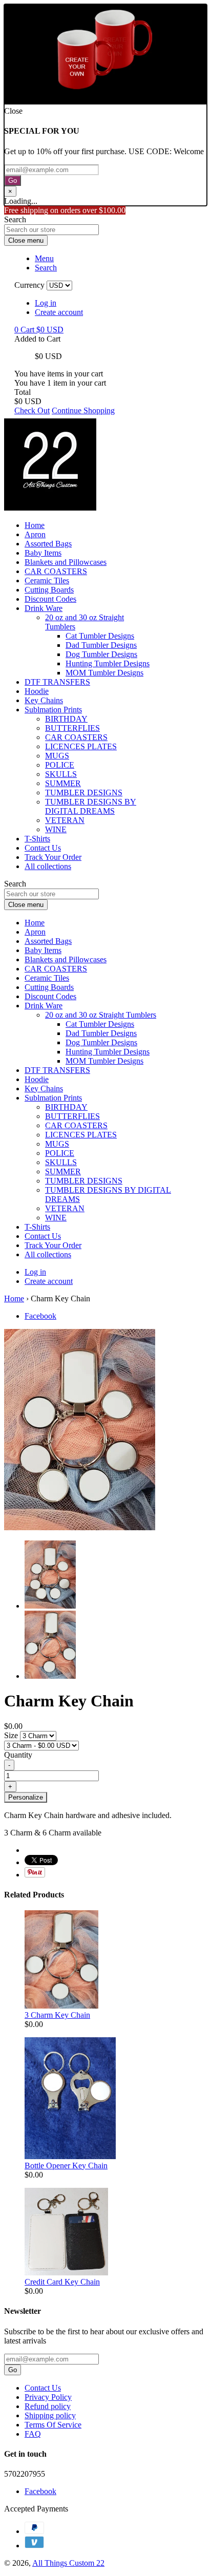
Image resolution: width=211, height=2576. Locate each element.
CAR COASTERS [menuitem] (56, 571)
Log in (46, 303)
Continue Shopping (83, 410)
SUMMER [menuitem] (63, 783)
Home (14, 1298)
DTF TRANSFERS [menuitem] (57, 682)
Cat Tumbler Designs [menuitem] (100, 636)
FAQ (33, 2434)
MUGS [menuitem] (57, 756)
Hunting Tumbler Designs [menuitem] (108, 663)
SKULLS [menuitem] (61, 774)
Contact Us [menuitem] (43, 848)
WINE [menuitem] (56, 829)
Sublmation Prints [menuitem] (53, 710)
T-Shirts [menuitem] (37, 839)
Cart (39, 330)
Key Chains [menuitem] (44, 700)
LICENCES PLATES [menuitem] (81, 746)
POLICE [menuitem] (60, 765)
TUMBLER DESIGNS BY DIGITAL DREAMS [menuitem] (91, 806)
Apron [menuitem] (35, 534)
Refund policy (48, 2406)
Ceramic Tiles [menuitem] (47, 580)
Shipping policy (50, 2415)
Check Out (32, 410)
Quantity (18, 1755)
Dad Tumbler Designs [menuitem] (101, 645)
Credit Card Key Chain (62, 2282)
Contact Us (43, 2388)
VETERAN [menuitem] (65, 820)
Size (12, 1735)
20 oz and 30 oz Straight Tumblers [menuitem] (101, 1015)
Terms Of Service (53, 2425)
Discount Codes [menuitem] (50, 599)
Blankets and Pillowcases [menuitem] (66, 562)
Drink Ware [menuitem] (44, 608)
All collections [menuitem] (48, 866)
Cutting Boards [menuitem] (49, 590)
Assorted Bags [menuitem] (48, 544)
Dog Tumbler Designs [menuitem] (101, 654)
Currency (29, 285)
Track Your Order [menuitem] (53, 857)
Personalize (26, 1797)
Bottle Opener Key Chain (66, 2166)
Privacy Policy (48, 2397)
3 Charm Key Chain (57, 2015)
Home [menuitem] (35, 525)
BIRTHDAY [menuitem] (66, 719)
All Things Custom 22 (68, 2563)
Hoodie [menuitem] (37, 691)
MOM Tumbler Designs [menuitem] (104, 673)
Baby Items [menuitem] (43, 553)
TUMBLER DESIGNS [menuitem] (84, 793)
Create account (59, 312)
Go (13, 181)
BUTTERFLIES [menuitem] (72, 728)
